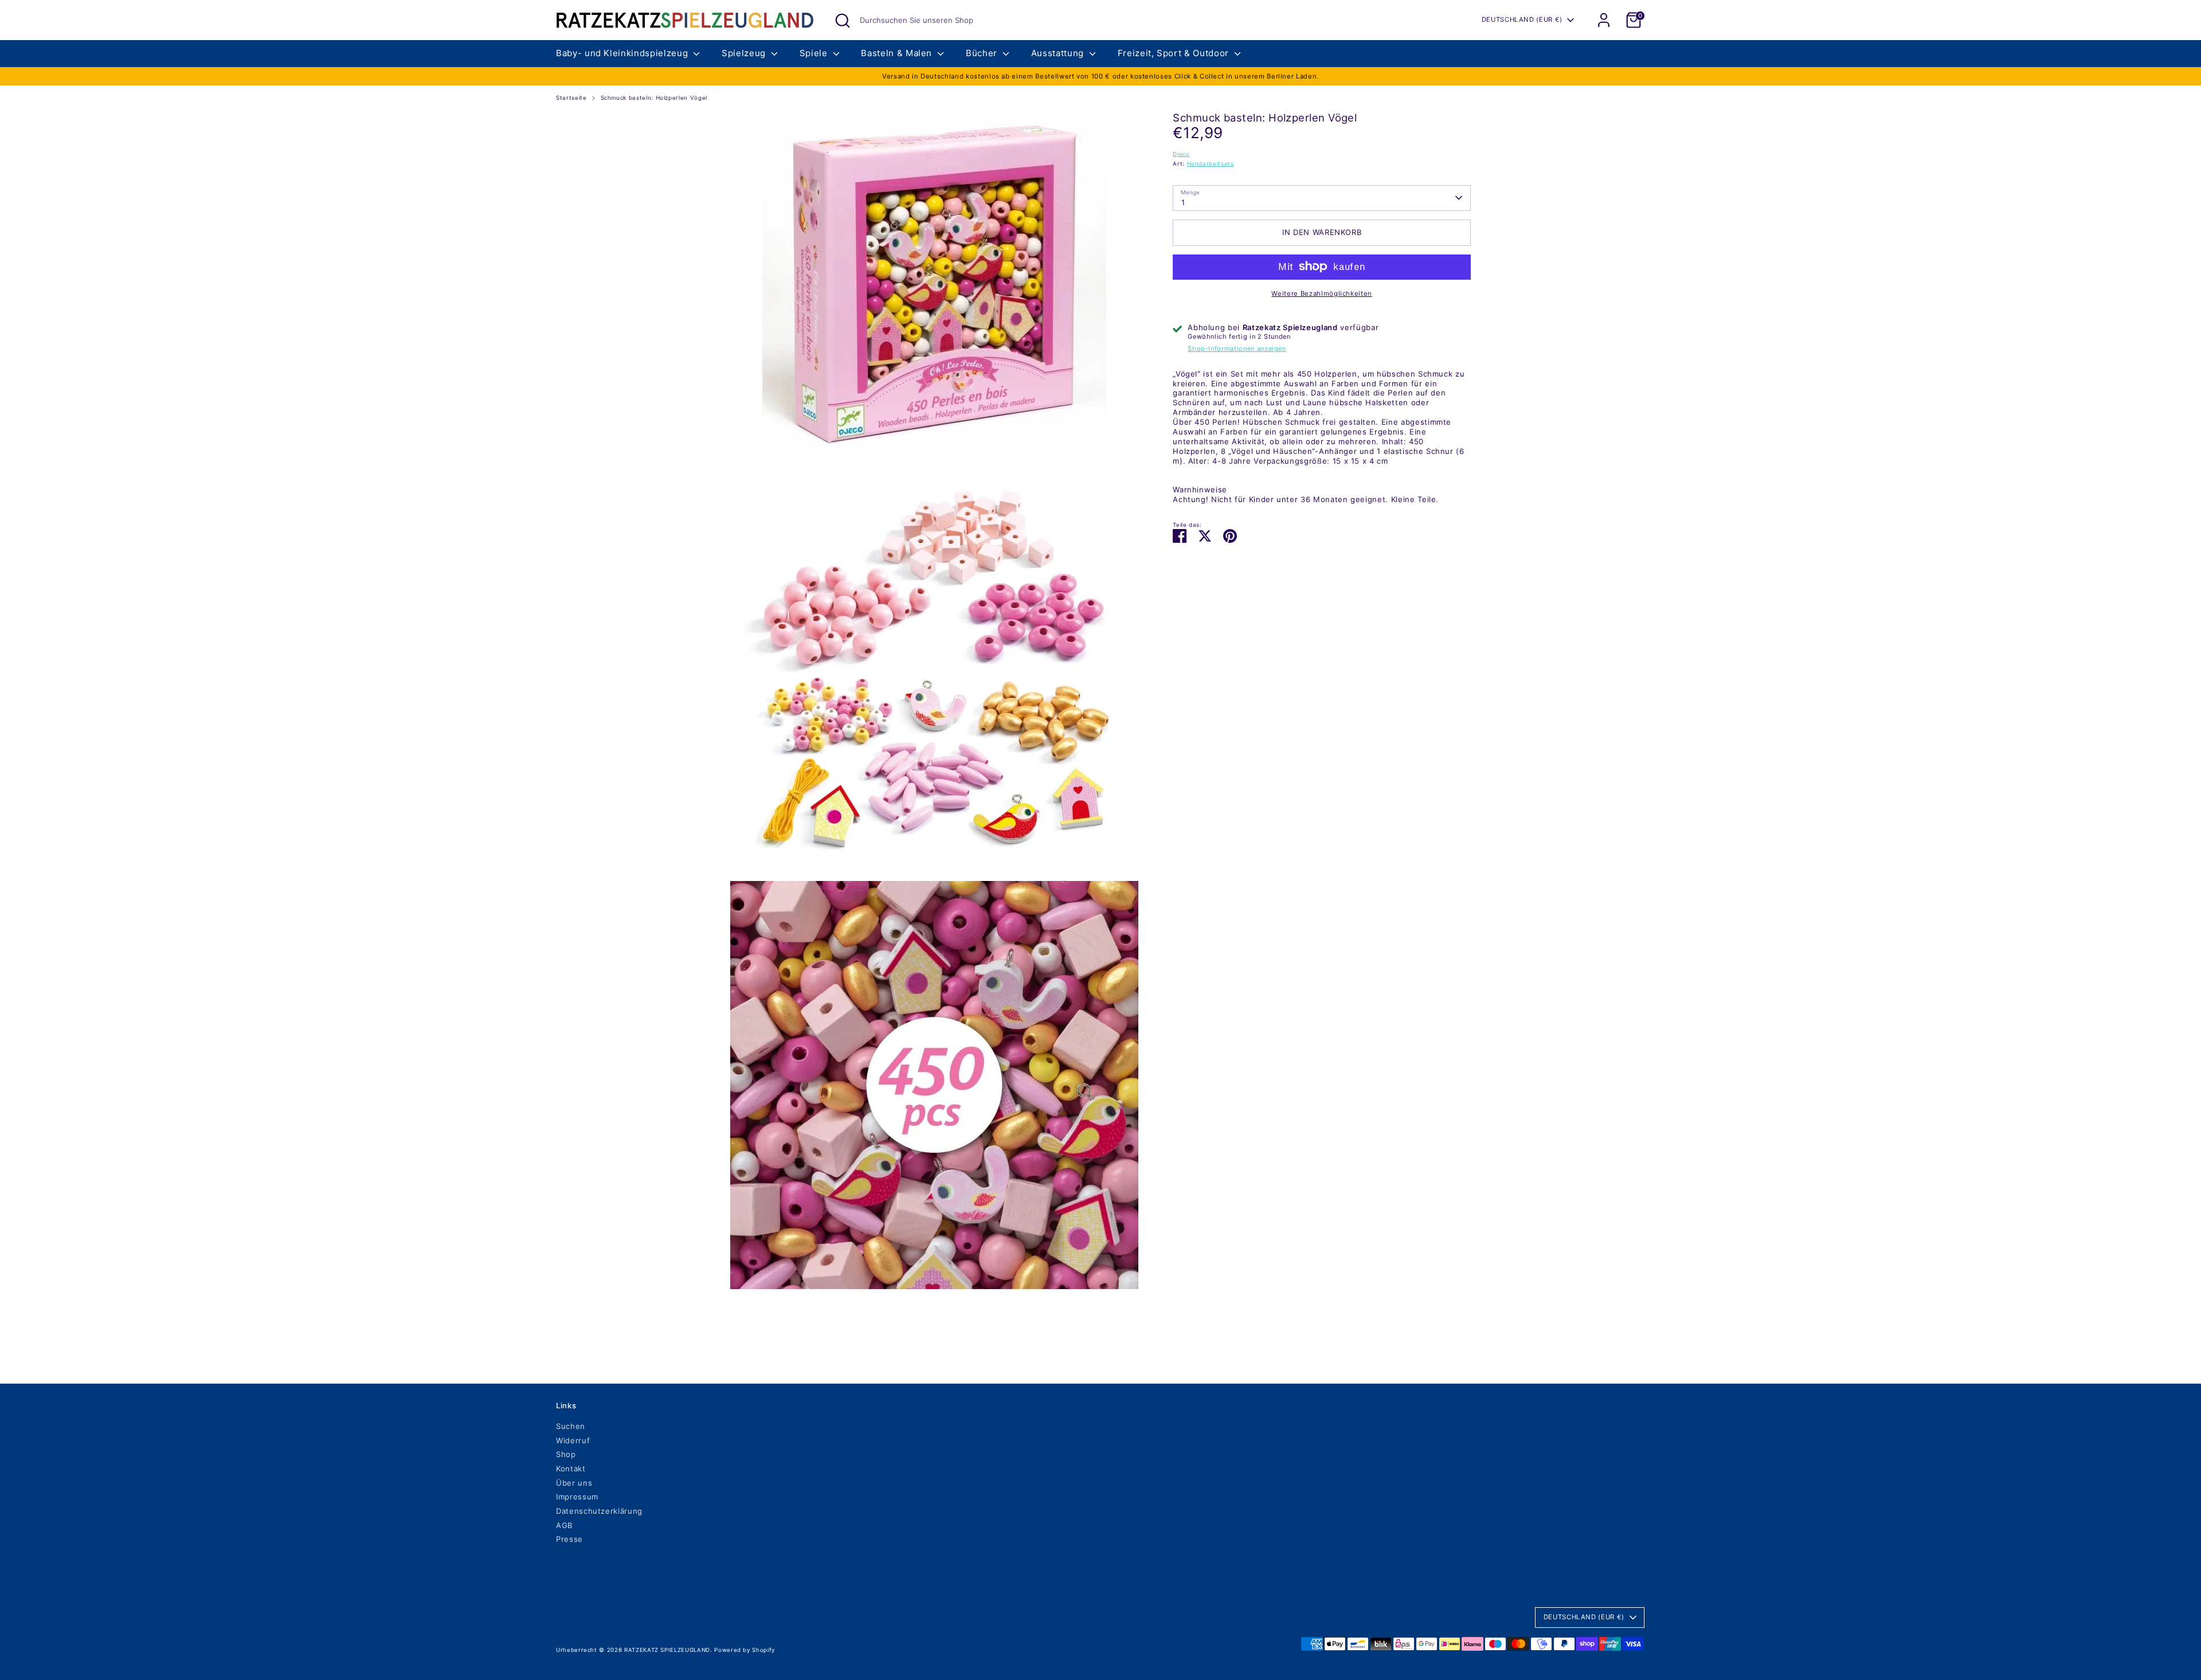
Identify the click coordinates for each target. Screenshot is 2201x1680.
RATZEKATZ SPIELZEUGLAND (667, 1650)
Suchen (571, 1426)
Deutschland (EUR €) (1522, 19)
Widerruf (573, 1440)
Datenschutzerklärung (599, 1511)
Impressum (577, 1497)
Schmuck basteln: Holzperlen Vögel (654, 98)
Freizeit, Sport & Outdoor (1175, 53)
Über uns (574, 1483)
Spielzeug (745, 53)
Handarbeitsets (1211, 164)
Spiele (815, 53)
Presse (569, 1539)
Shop (566, 1454)
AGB (564, 1525)
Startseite (571, 98)
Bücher (983, 53)
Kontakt (571, 1468)
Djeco (1181, 153)
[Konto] (1604, 20)
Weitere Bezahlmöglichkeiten (1322, 293)
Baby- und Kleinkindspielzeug (623, 53)
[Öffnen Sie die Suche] (843, 21)
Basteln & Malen (898, 53)
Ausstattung (1059, 53)
